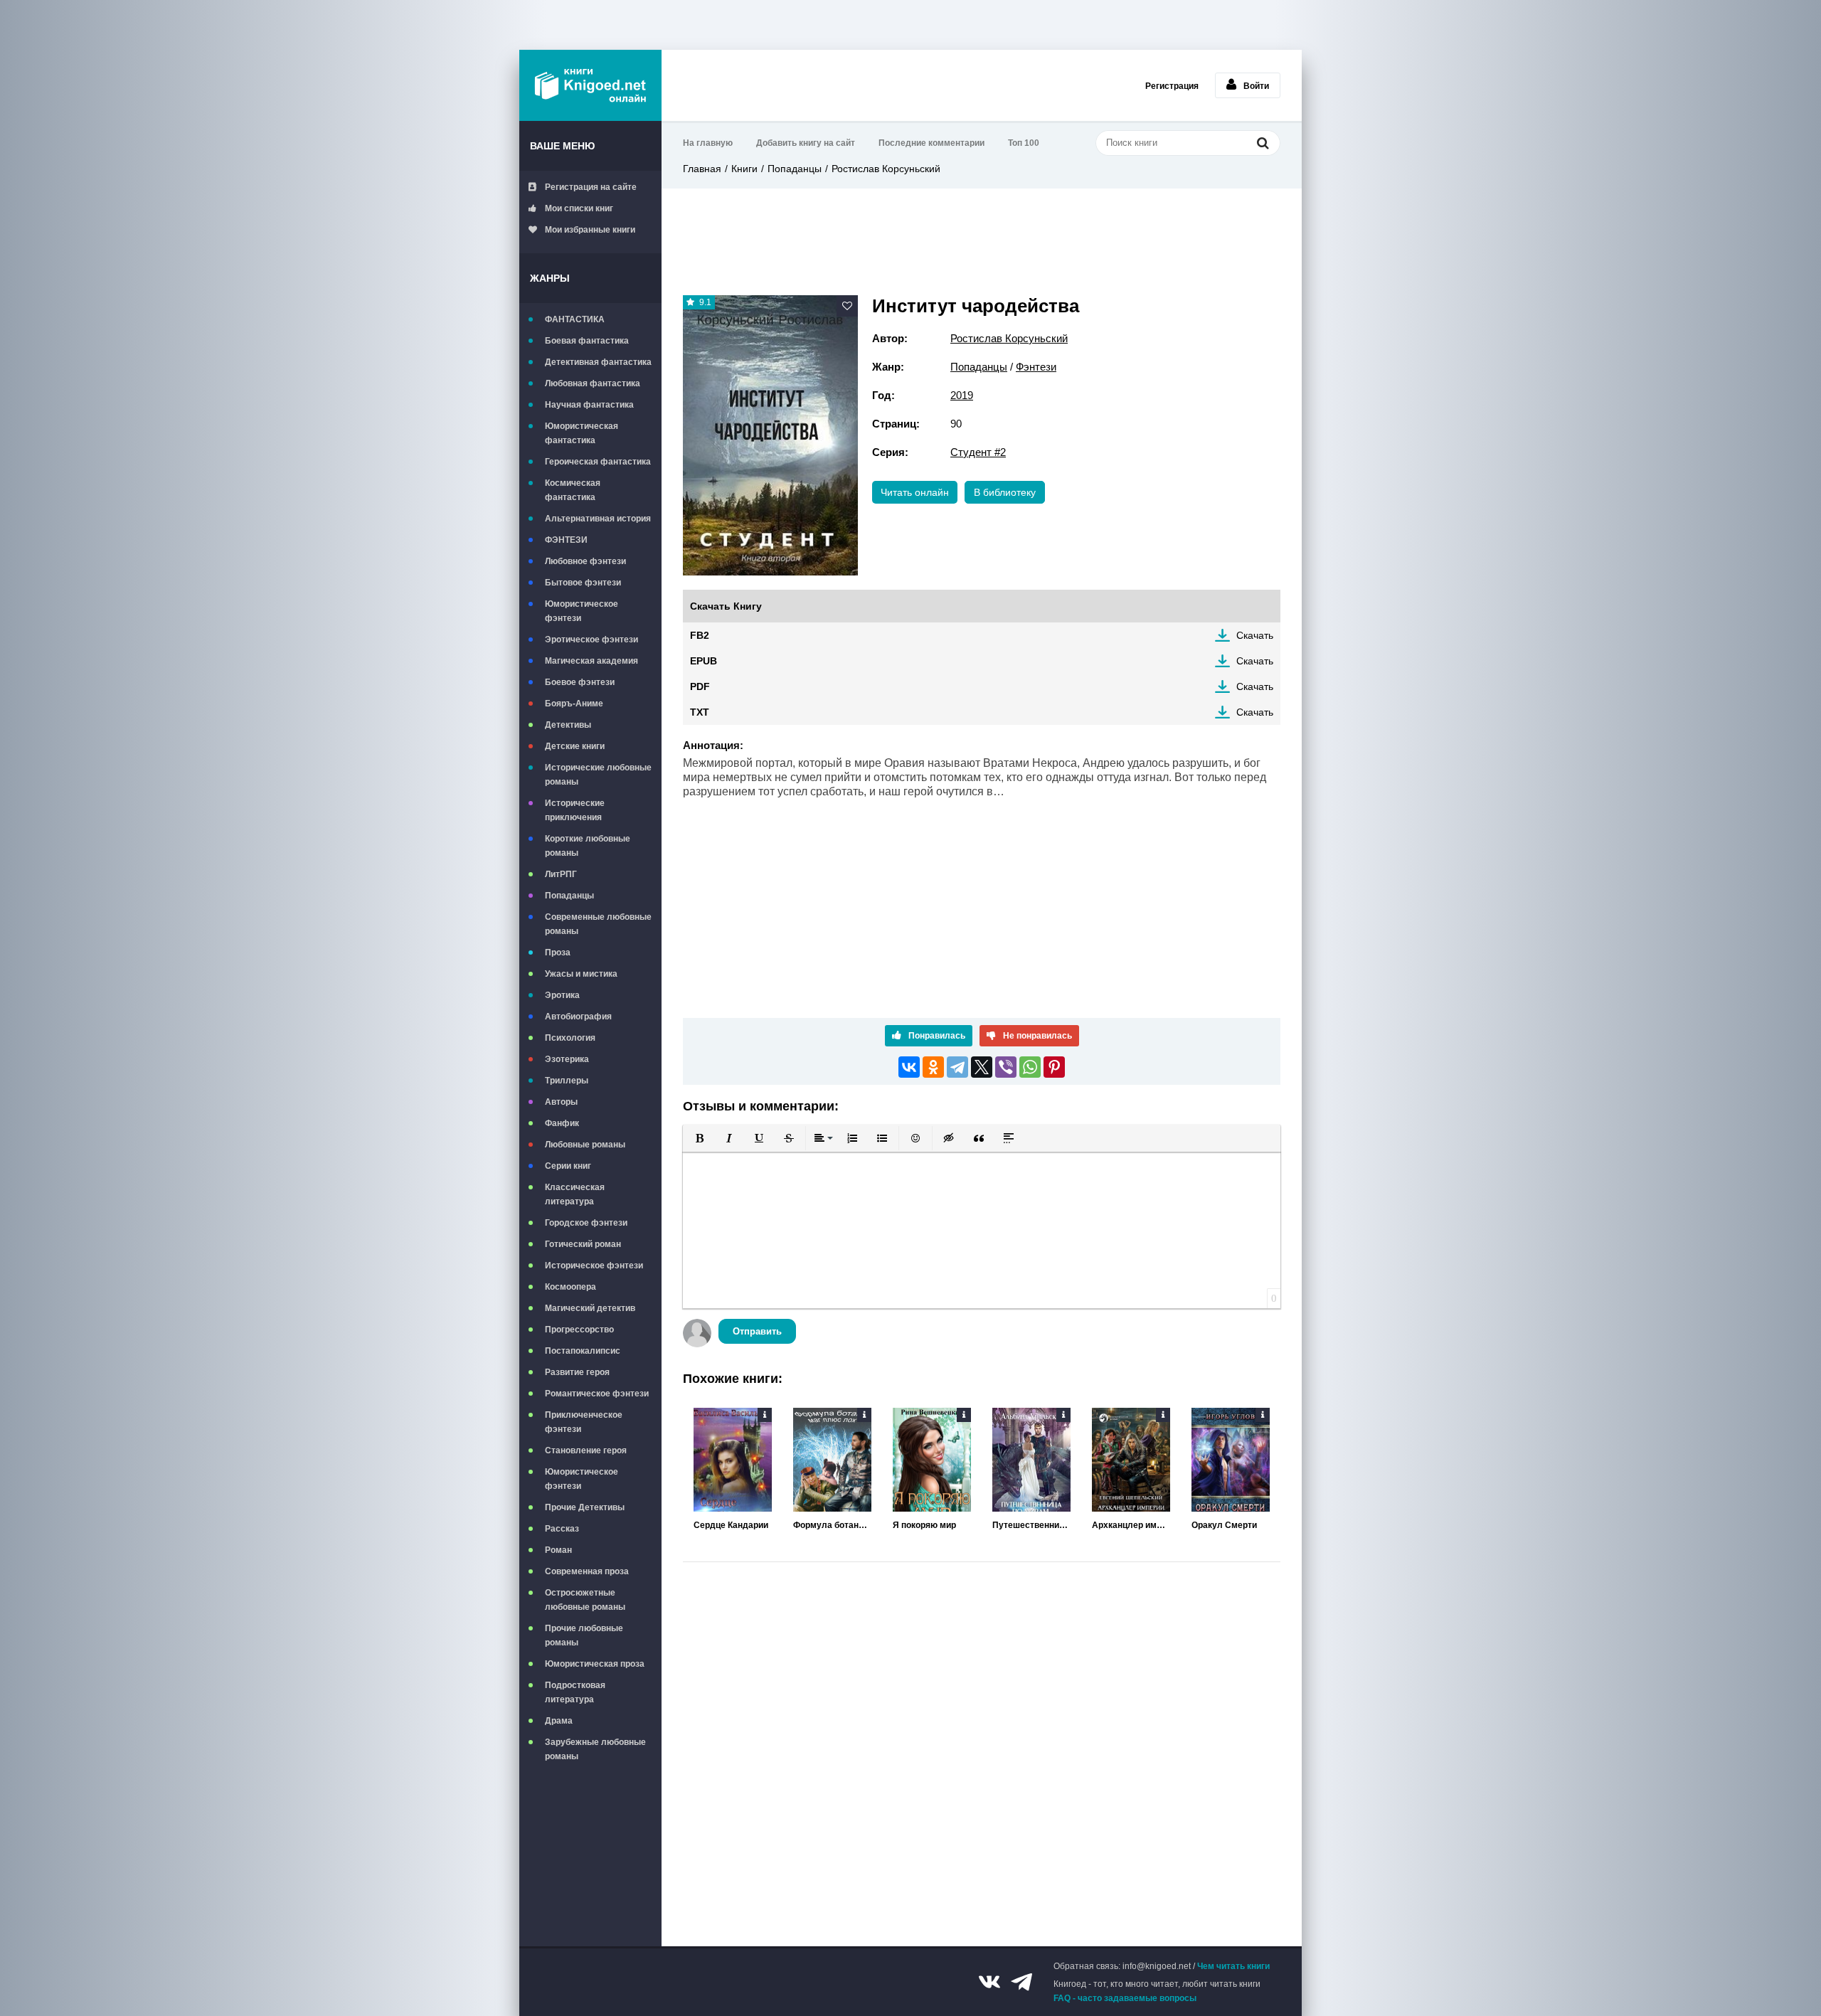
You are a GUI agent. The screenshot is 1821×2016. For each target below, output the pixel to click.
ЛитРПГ (561, 874)
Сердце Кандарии (731, 1525)
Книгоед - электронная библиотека (590, 85)
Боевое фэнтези (580, 682)
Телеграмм (1021, 1982)
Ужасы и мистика (581, 974)
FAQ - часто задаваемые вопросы (1125, 1998)
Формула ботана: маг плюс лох (832, 1525)
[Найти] (1263, 143)
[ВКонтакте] (909, 1067)
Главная (702, 169)
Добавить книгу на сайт (806, 143)
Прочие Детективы (585, 1507)
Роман (558, 1550)
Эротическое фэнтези (591, 640)
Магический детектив (590, 1308)
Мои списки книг (579, 208)
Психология (570, 1038)
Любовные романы (585, 1145)
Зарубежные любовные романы (595, 1749)
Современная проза (587, 1571)
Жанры (550, 278)
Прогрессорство (579, 1330)
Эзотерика (567, 1059)
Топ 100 (1024, 143)
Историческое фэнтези (594, 1266)
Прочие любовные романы (584, 1635)
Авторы (561, 1102)
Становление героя (586, 1450)
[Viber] (1006, 1067)
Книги (744, 169)
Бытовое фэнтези (583, 583)
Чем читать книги (1233, 1966)
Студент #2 (978, 452)
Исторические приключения (575, 810)
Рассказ (562, 1529)
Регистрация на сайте (591, 187)
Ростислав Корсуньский (886, 169)
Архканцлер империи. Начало (1131, 1525)
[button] (699, 1138)
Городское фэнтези (586, 1223)
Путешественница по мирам (1031, 1525)
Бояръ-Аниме (574, 704)
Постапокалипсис (583, 1351)
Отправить (757, 1331)
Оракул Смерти (1224, 1525)
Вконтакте (989, 1982)
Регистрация (1172, 86)
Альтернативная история (598, 519)
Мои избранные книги (590, 230)
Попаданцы (569, 896)
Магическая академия (591, 661)
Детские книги (575, 746)
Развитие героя (577, 1372)
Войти (1256, 86)
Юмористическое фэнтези (582, 611)
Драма (559, 1721)
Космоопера (570, 1287)
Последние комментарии (931, 143)
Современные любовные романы (598, 924)
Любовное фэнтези (585, 561)
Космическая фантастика (573, 490)
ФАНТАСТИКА (575, 319)
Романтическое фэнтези (597, 1394)
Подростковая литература (575, 1692)
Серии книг (568, 1166)
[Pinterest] (1054, 1067)
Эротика (562, 995)
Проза (558, 953)
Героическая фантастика (598, 462)
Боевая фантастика (587, 341)
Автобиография (578, 1017)
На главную (708, 143)
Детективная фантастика (598, 362)
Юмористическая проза (595, 1664)
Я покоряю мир (924, 1525)
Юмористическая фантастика (582, 433)
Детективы (568, 725)
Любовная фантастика (593, 383)
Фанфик (562, 1123)
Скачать (1255, 635)
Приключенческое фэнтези (584, 1422)
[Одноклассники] (933, 1067)
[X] (982, 1067)
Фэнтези (1036, 367)
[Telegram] (957, 1067)
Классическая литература (575, 1194)
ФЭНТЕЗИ (566, 540)
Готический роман (583, 1244)
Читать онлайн (915, 492)
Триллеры (567, 1081)
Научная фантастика (589, 405)
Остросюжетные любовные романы (585, 1600)
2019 (962, 395)
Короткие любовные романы (588, 846)
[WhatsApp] (1030, 1067)
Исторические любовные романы (598, 775)
